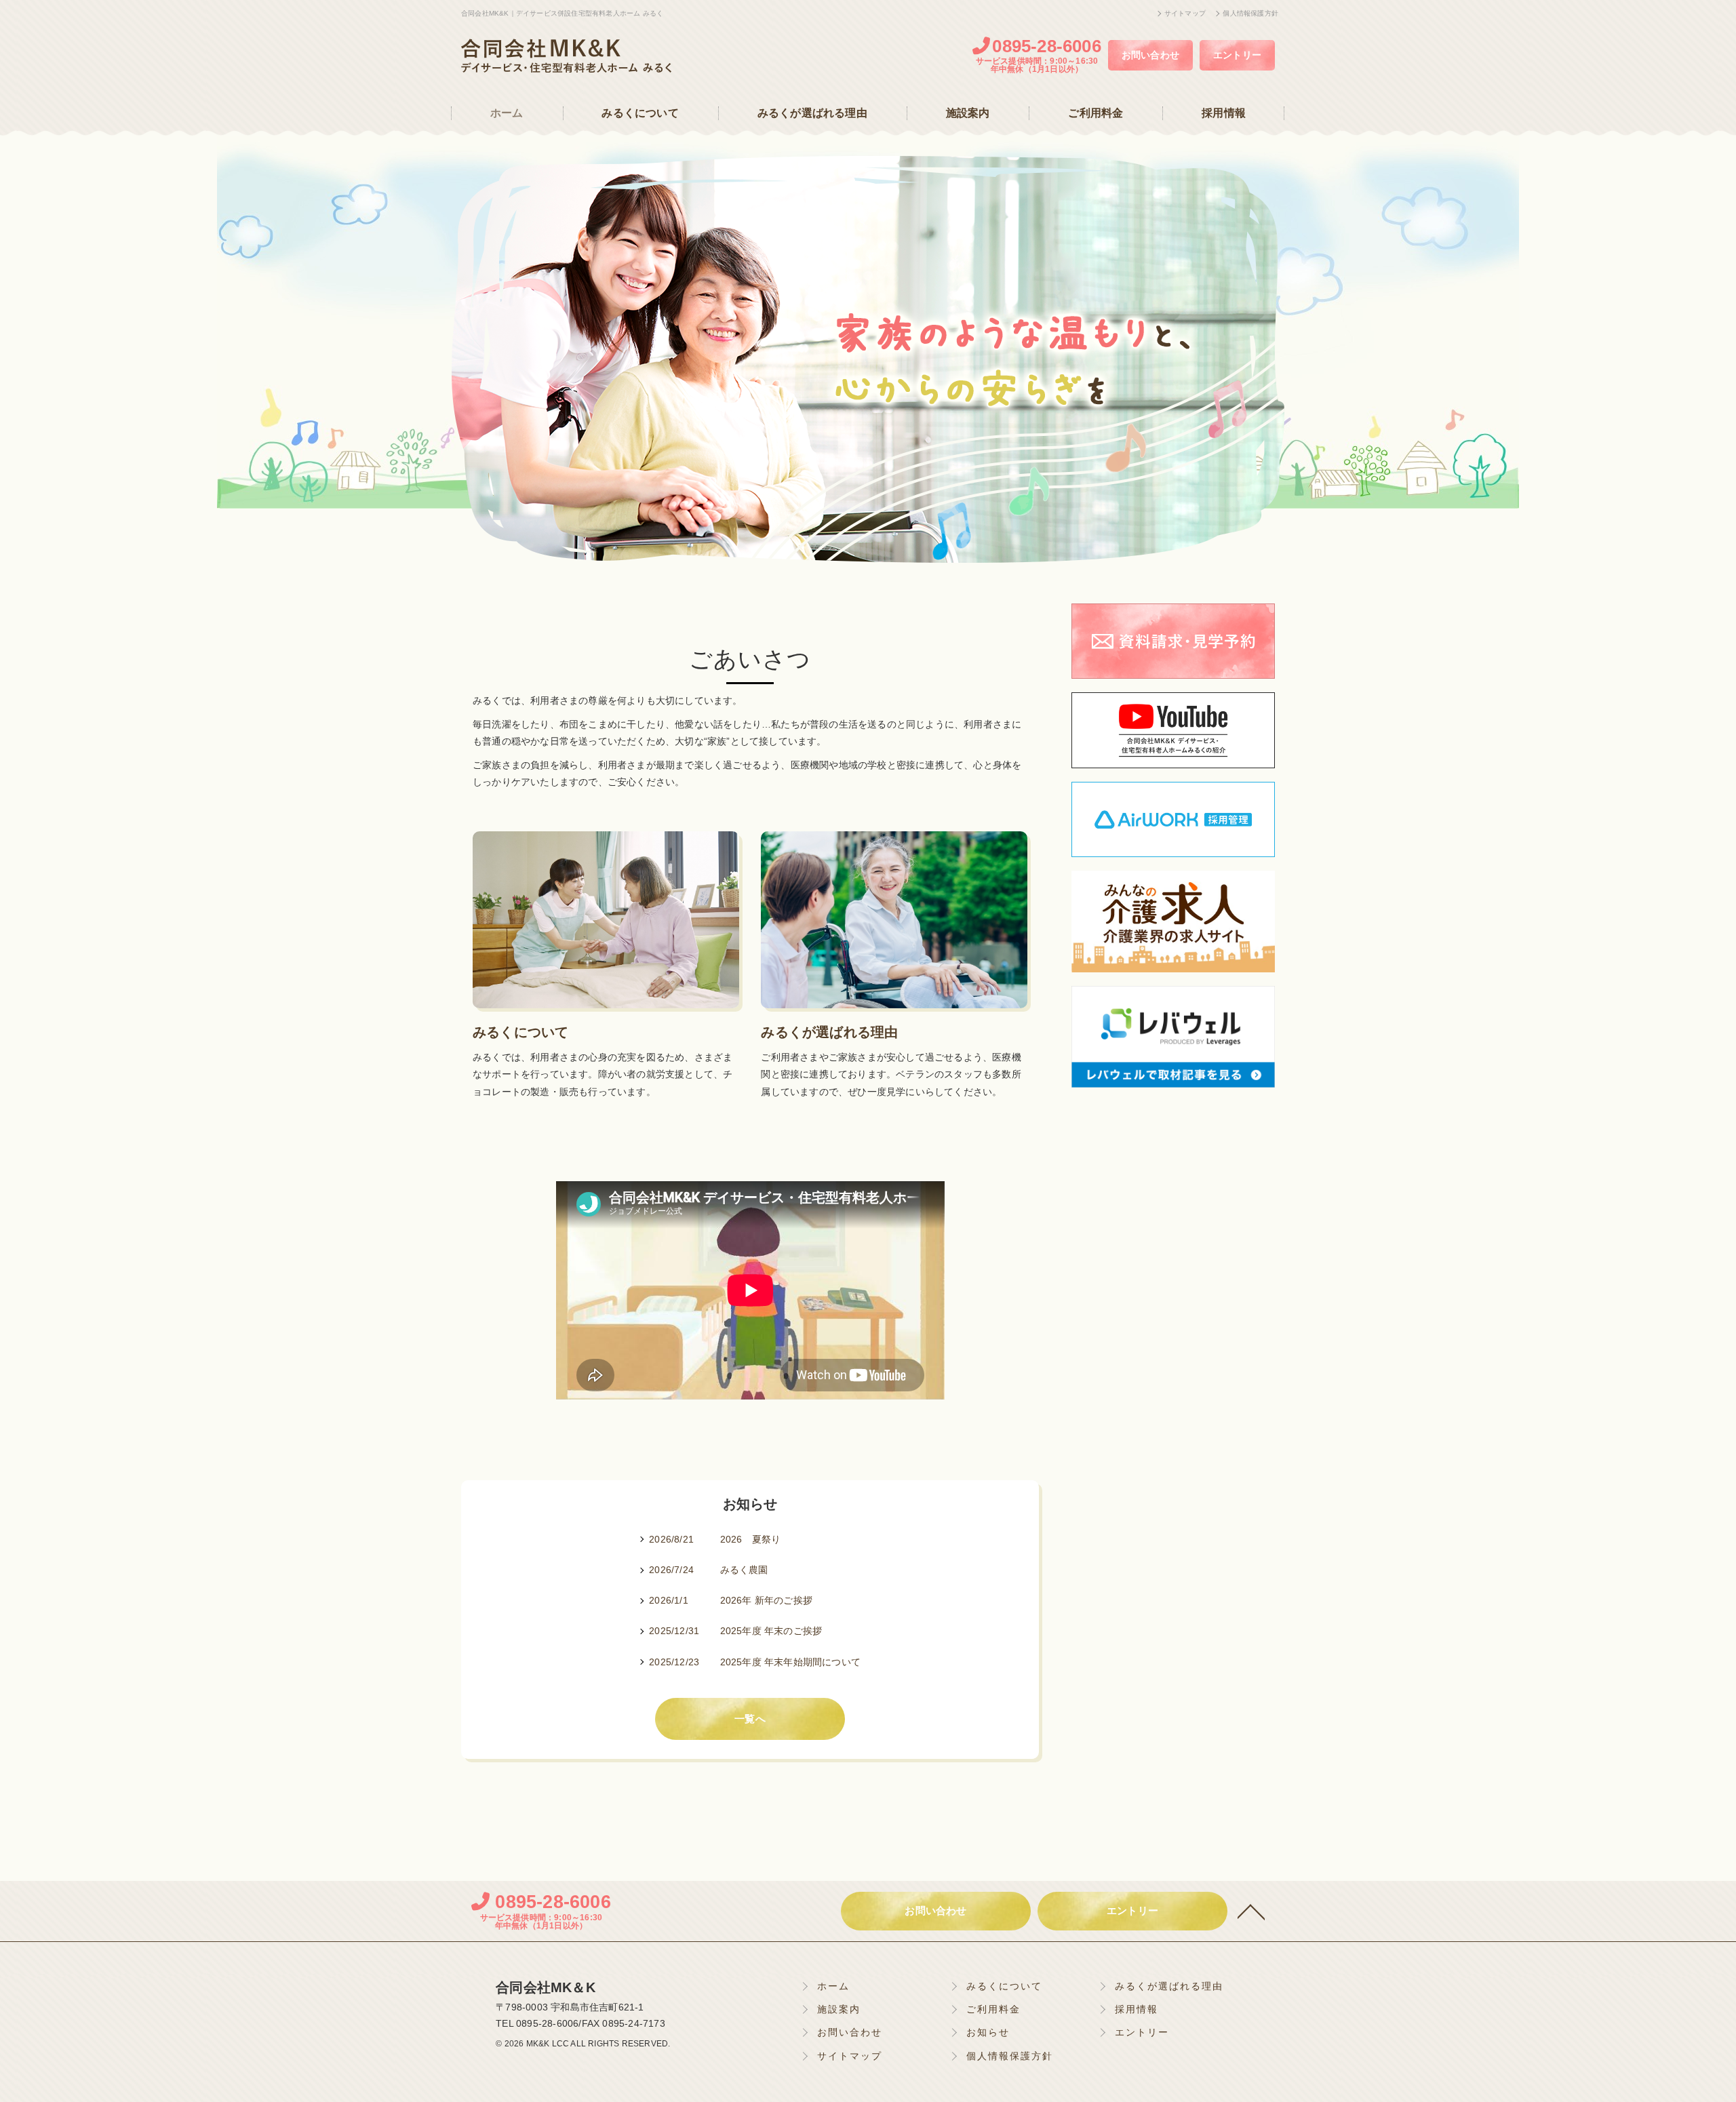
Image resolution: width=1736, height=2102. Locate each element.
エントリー (1237, 55)
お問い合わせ (1150, 55)
